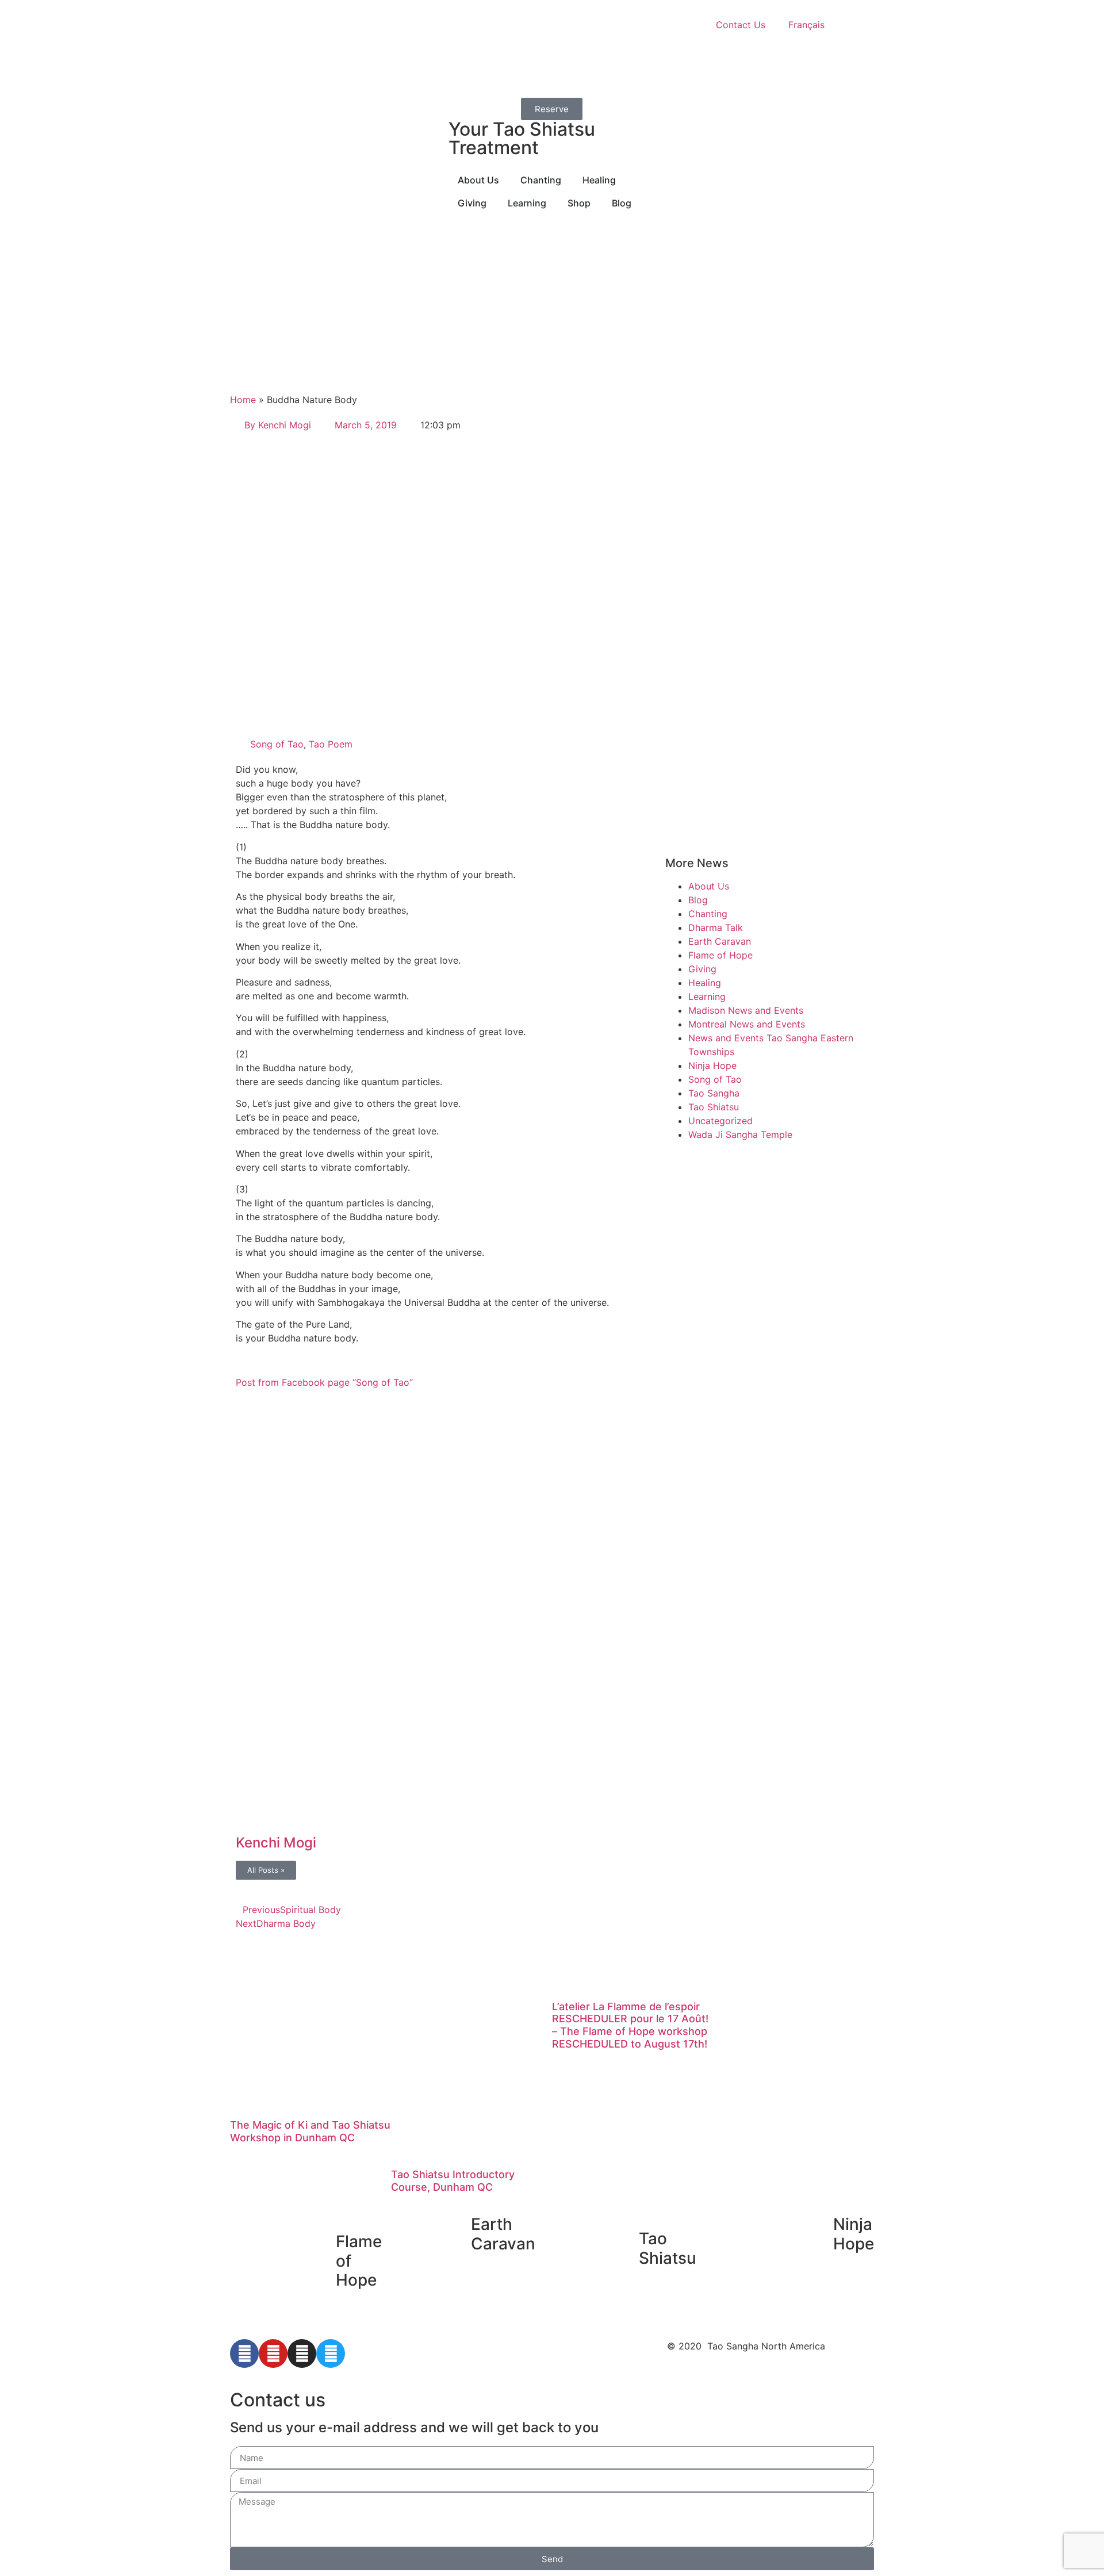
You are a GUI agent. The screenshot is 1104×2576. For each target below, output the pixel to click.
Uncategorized (720, 1121)
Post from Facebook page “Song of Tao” (324, 1382)
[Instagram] (302, 2353)
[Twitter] (331, 2353)
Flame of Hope (720, 955)
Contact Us (741, 25)
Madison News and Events (746, 1010)
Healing (705, 983)
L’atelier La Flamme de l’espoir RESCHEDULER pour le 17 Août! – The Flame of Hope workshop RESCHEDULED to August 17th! (630, 2025)
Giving (702, 969)
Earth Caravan (720, 941)
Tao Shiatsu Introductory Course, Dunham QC (453, 2181)
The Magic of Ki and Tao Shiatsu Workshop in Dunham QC (310, 2131)
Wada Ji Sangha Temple (740, 1134)
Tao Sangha (714, 1093)
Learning (707, 996)
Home (243, 400)
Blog (698, 900)
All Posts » (266, 1870)
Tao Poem (331, 744)
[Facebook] (244, 2353)
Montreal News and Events (747, 1024)
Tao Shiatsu (714, 1107)
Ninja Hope (712, 1065)
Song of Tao (277, 744)
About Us (709, 886)
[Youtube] (273, 2353)
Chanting (708, 914)
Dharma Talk (716, 927)
